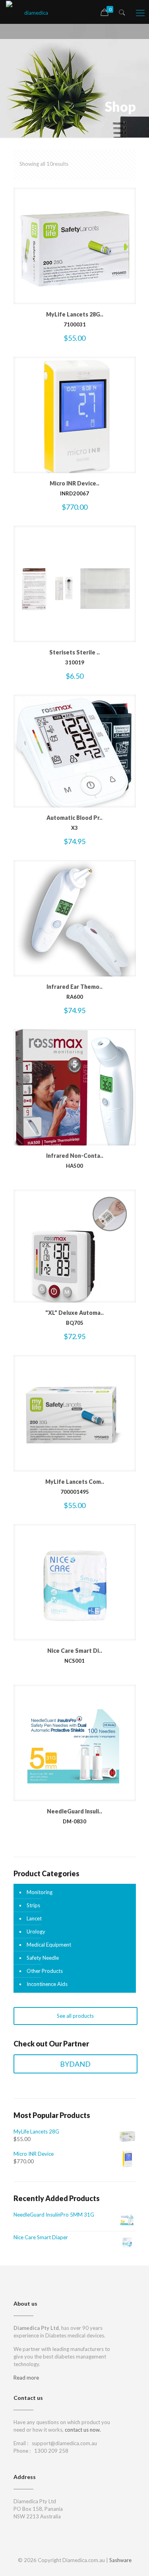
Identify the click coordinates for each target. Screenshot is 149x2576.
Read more (26, 2378)
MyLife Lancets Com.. (75, 1482)
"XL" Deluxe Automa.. (74, 1313)
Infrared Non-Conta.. (75, 1156)
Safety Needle (43, 1958)
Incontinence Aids (47, 1984)
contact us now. (83, 2430)
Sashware (120, 2560)
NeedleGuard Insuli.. (74, 1811)
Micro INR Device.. (74, 483)
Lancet (34, 1918)
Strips (33, 1905)
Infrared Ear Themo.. (74, 987)
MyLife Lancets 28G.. (75, 314)
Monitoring (40, 1892)
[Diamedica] (33, 12)
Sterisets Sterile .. (74, 652)
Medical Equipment (49, 1945)
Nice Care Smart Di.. (75, 1651)
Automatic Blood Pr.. (74, 818)
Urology (36, 1932)
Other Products (45, 1971)
